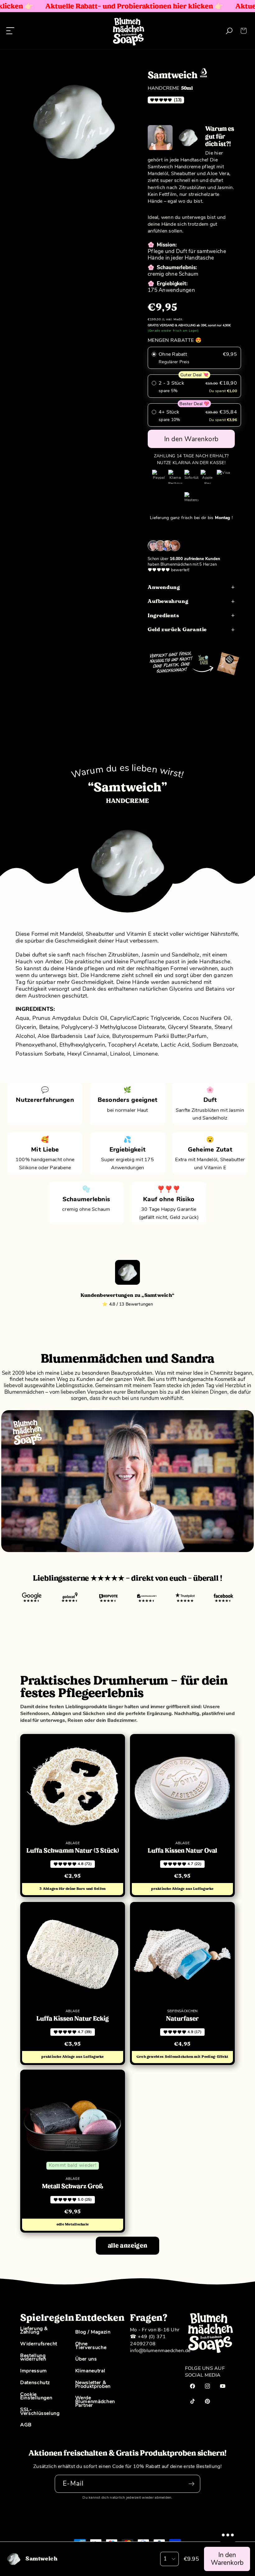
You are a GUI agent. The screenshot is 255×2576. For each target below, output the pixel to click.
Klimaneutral (90, 2371)
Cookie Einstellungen (36, 2396)
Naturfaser (182, 2019)
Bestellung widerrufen (33, 2357)
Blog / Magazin (93, 2333)
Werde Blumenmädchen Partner (95, 2401)
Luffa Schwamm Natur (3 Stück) (73, 1851)
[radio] (194, 358)
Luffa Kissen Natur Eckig (73, 2019)
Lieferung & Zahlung (34, 2331)
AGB (26, 2425)
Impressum (34, 2371)
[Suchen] (229, 31)
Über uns (86, 2359)
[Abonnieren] (191, 2484)
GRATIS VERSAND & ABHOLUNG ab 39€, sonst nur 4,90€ (189, 325)
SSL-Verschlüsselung (40, 2411)
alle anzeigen (127, 2246)
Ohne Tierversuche (91, 2346)
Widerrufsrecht (39, 2344)
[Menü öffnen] (10, 31)
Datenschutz (35, 2383)
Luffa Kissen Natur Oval (182, 1851)
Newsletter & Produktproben (93, 2384)
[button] (243, 31)
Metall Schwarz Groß (73, 2186)
